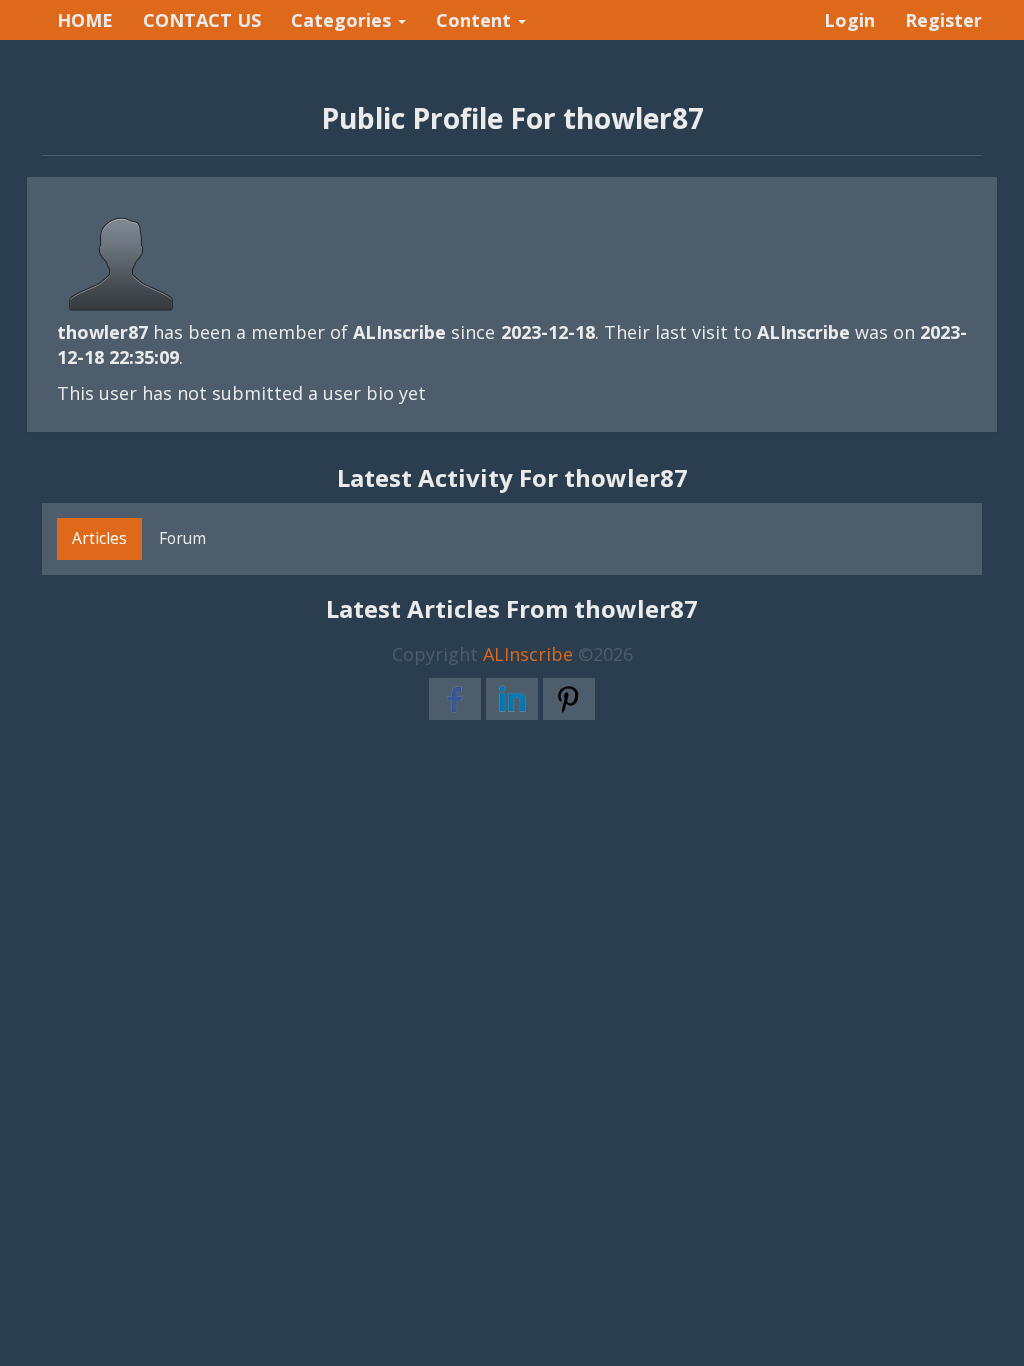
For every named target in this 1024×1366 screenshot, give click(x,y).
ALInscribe (528, 654)
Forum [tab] (182, 538)
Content (476, 20)
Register (943, 20)
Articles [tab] (99, 538)
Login (849, 20)
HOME (85, 20)
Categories (343, 20)
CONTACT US (202, 20)
